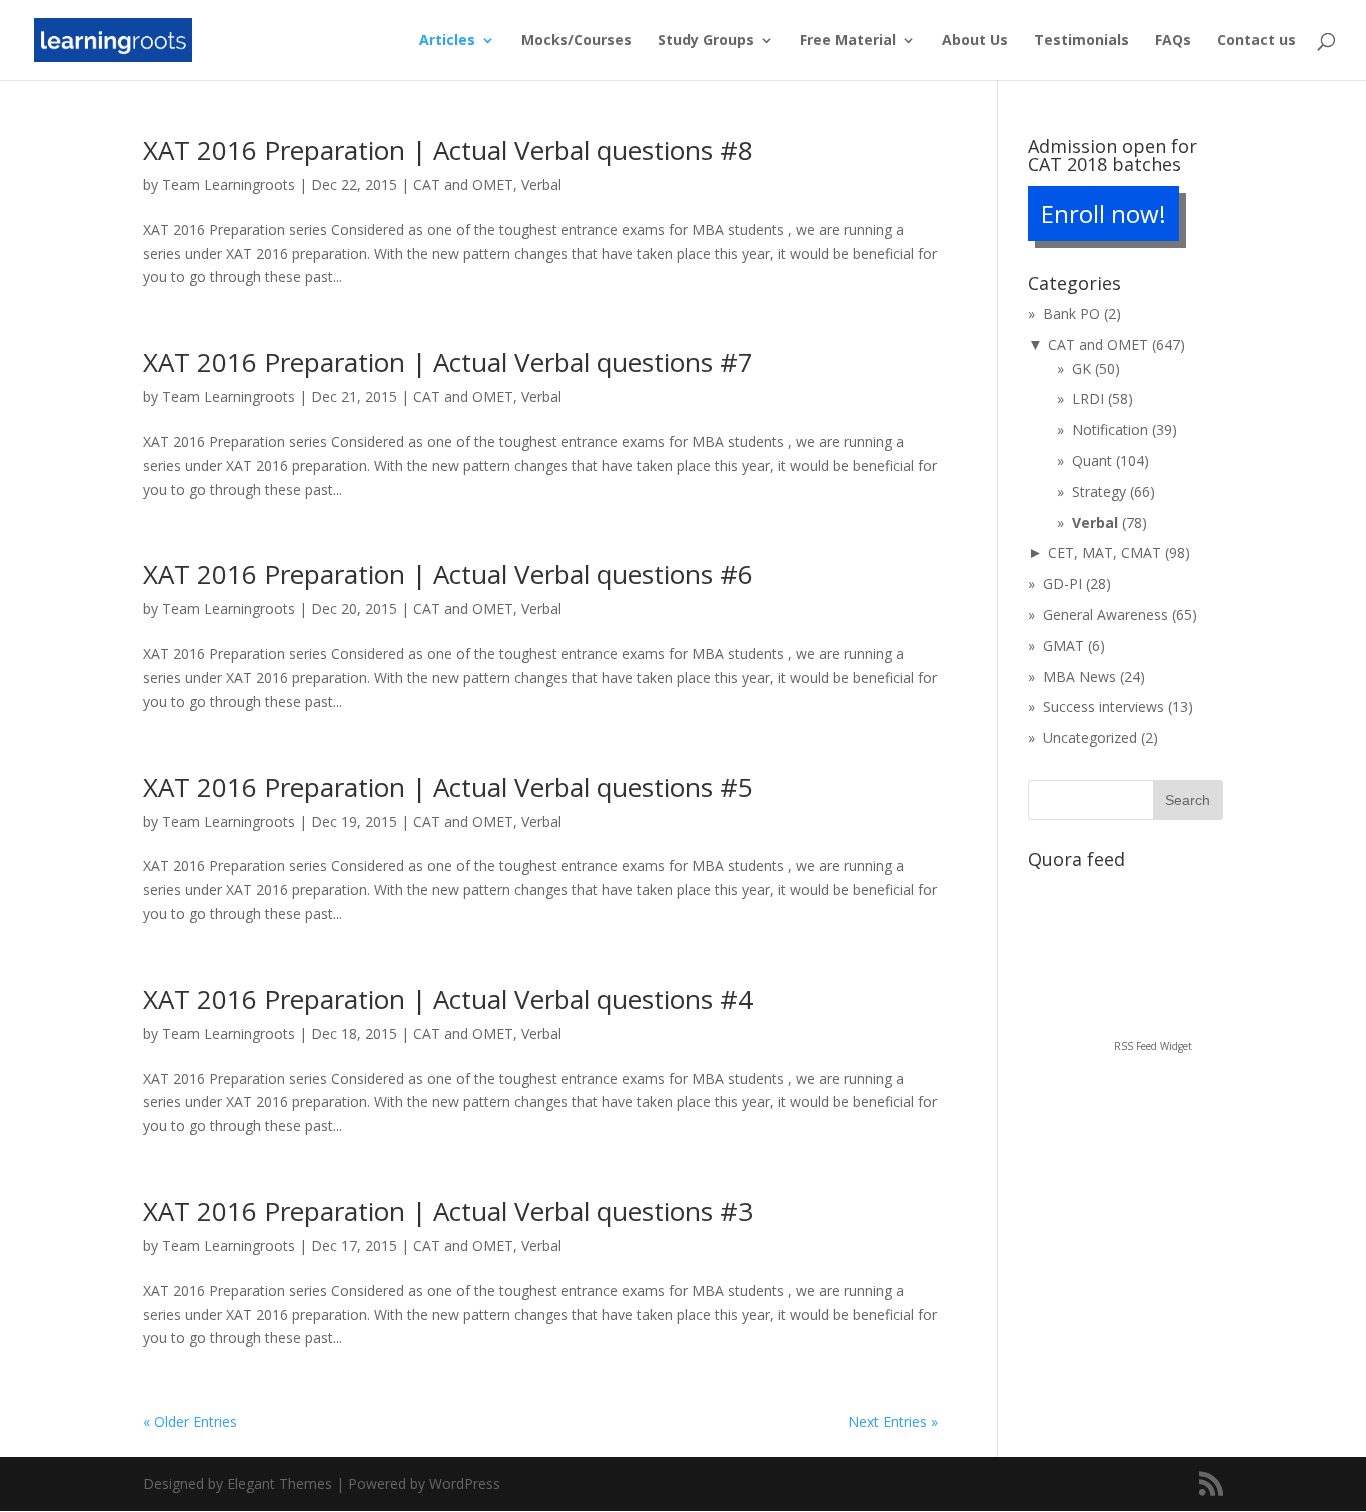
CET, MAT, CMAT (1104, 552)
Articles (447, 41)
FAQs (1173, 41)
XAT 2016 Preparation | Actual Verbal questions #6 (448, 574)
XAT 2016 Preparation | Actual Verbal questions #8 (448, 150)
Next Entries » (893, 1421)
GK (1081, 368)
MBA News (1079, 676)
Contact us (1256, 41)
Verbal (541, 184)
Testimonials (1081, 41)
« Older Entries (190, 1421)
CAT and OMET (463, 184)
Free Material (848, 41)
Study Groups (706, 41)
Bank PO (1071, 313)
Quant (1092, 460)
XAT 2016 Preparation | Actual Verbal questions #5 (448, 787)
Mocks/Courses (576, 41)
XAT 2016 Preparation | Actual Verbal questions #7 (448, 362)
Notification (1110, 429)
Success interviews (1103, 706)
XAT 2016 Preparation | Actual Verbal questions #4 (448, 999)
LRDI (1088, 398)
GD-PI (1062, 583)
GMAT (1063, 645)
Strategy (1099, 491)
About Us (975, 41)
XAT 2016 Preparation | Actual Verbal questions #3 (448, 1211)
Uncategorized (1090, 737)
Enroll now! (1103, 213)
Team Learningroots (228, 184)
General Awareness (1105, 614)
